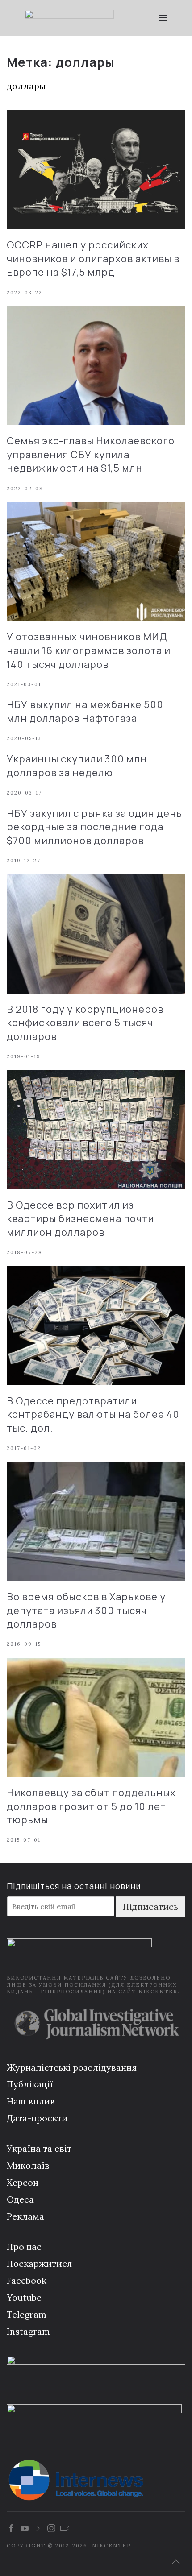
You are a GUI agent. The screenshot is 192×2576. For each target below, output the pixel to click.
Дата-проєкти (37, 2118)
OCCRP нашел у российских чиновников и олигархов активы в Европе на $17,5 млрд (93, 259)
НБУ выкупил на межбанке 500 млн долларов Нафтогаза (85, 711)
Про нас (24, 2247)
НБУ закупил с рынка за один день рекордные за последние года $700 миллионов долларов (94, 827)
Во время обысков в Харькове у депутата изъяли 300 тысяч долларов (86, 1611)
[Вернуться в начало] (69, 18)
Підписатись (150, 1907)
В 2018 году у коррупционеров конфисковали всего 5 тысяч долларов (85, 1023)
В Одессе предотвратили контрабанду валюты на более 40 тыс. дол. (93, 1415)
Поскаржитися (39, 2263)
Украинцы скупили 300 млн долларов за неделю (77, 766)
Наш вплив (31, 2101)
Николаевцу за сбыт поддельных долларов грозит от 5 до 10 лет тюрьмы (91, 1806)
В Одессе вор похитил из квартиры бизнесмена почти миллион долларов (80, 1219)
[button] (163, 18)
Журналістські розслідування (72, 2067)
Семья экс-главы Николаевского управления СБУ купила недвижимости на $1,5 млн (91, 455)
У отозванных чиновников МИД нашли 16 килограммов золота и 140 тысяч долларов (89, 650)
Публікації (30, 2084)
